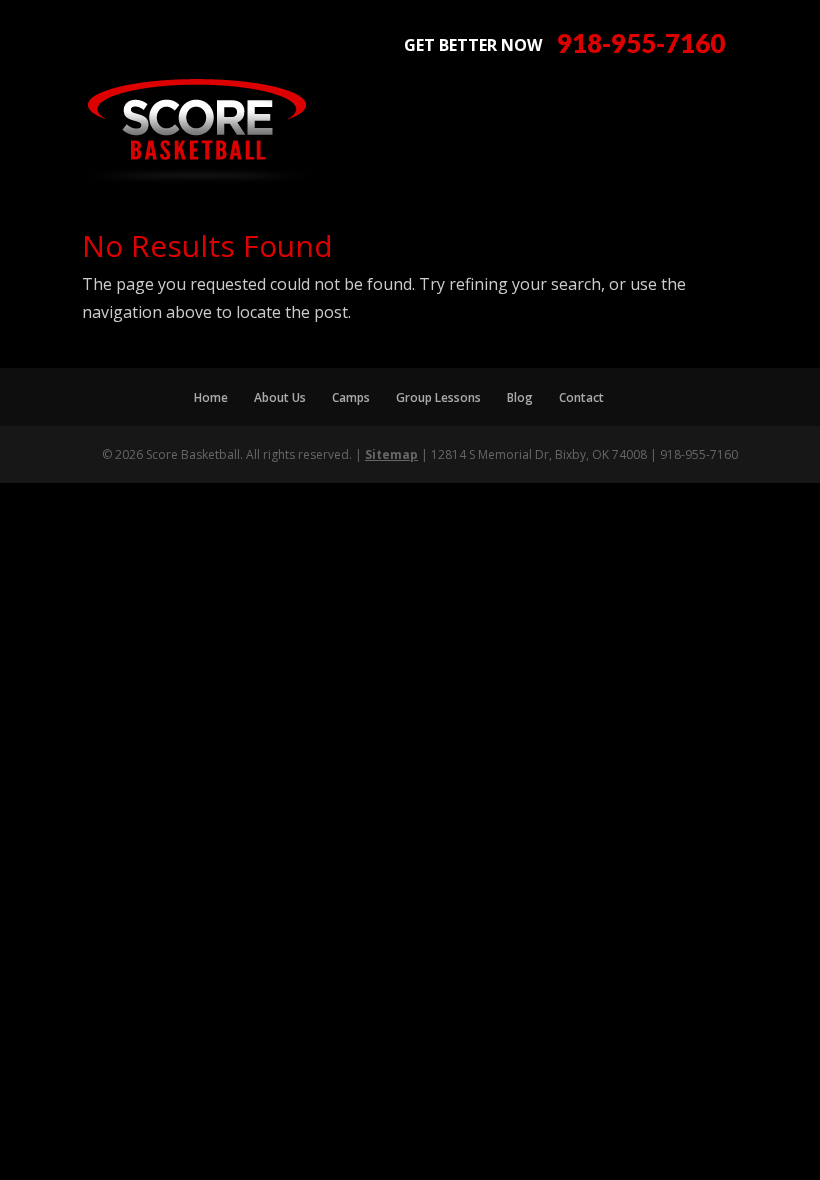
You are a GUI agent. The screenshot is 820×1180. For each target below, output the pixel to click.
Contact (581, 397)
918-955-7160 (641, 43)
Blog (520, 397)
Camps (351, 397)
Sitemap (391, 454)
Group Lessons (438, 397)
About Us (280, 397)
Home (211, 397)
